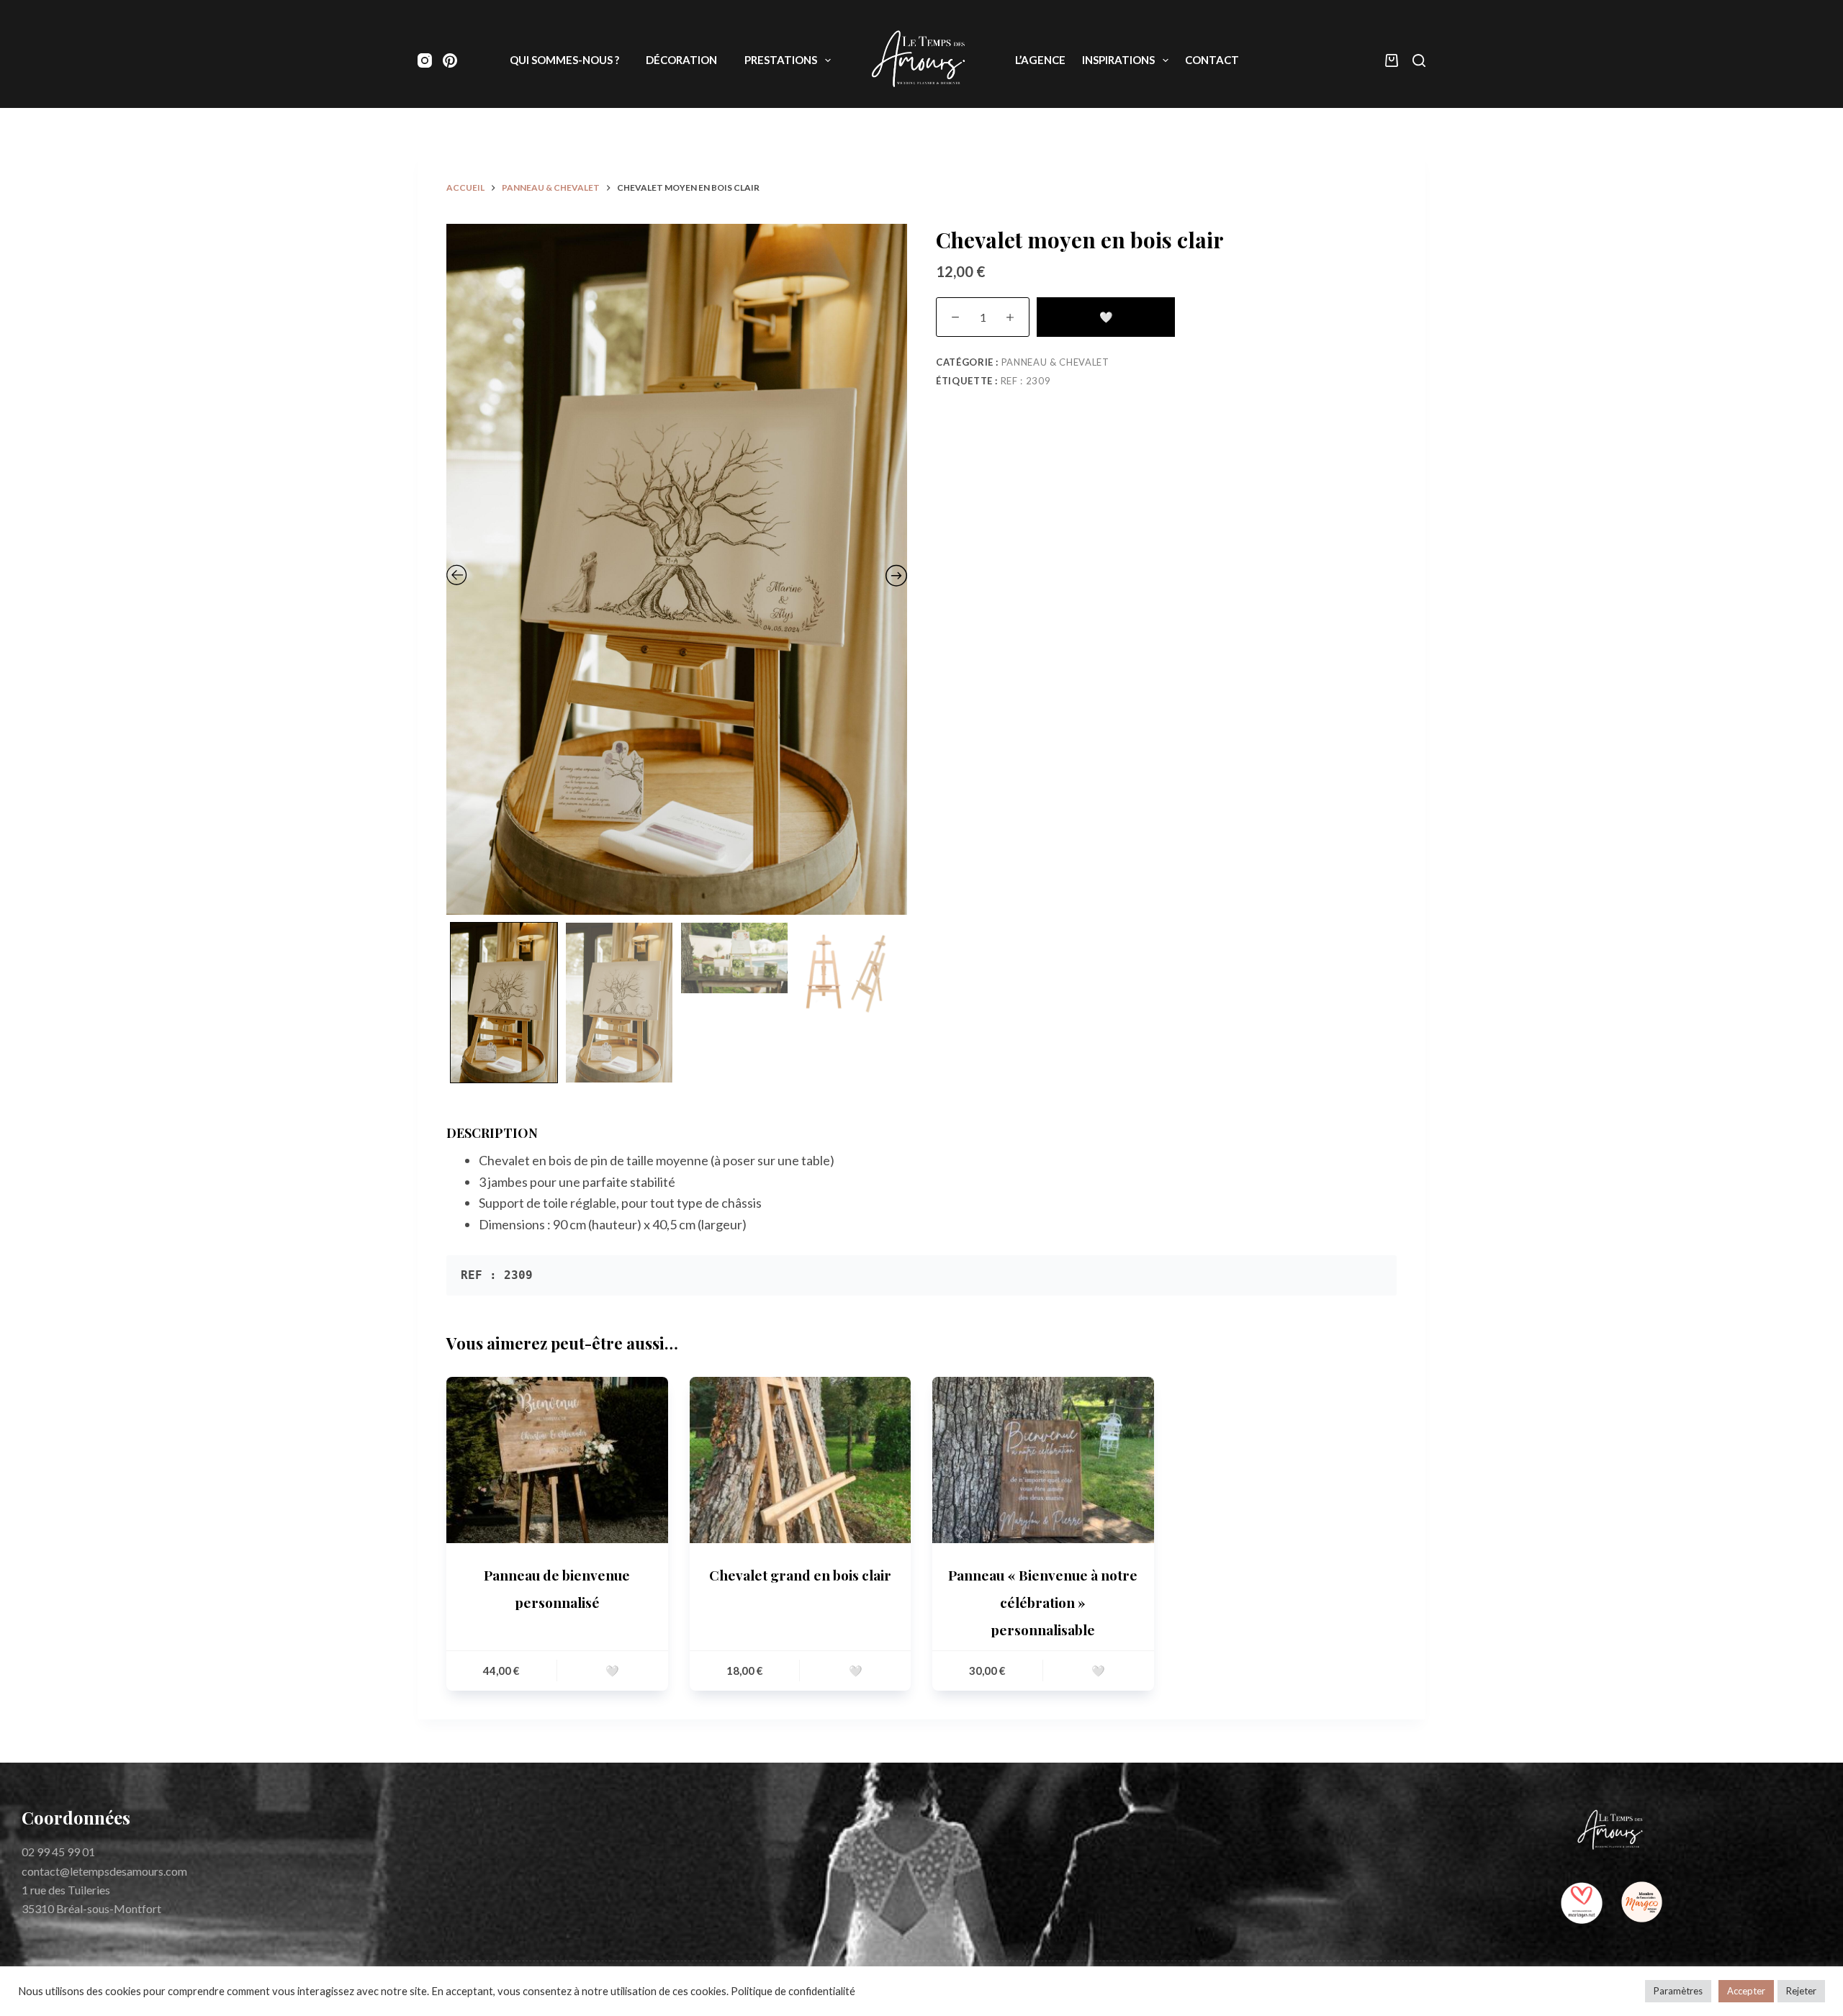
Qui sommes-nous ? (564, 60)
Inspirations (1118, 60)
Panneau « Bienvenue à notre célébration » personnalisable (1043, 1602)
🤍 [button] (612, 1671)
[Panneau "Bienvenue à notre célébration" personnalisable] (1043, 1460)
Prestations (781, 60)
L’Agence (1040, 60)
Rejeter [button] (1801, 1991)
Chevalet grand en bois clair (800, 1575)
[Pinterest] (450, 60)
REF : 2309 (1026, 381)
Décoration (681, 60)
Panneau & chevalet (1055, 362)
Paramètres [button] (1678, 1991)
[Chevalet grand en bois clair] (801, 1460)
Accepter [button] (1746, 1991)
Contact (1212, 60)
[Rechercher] (1419, 60)
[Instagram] (425, 60)
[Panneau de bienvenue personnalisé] (557, 1460)
